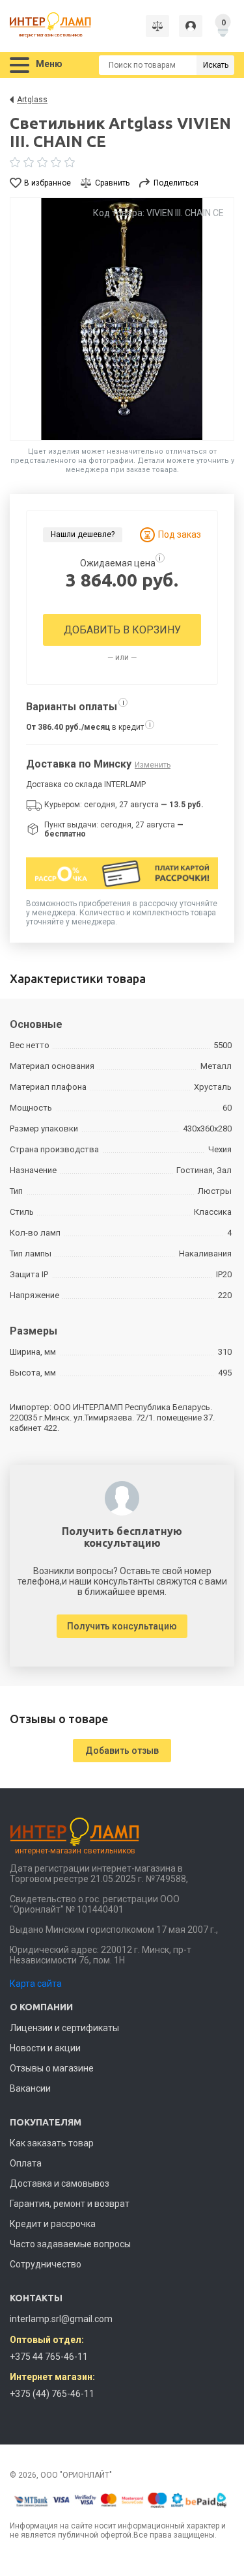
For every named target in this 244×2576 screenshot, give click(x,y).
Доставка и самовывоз (60, 2183)
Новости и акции (45, 2048)
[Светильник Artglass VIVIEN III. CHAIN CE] (122, 319)
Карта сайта (36, 1984)
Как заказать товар (52, 2143)
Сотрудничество (46, 2264)
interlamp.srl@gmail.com (61, 2319)
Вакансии (30, 2088)
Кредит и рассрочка (53, 2224)
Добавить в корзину (122, 630)
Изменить (153, 765)
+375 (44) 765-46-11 (52, 2394)
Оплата (26, 2163)
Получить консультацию (122, 1626)
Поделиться (176, 183)
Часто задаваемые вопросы (70, 2244)
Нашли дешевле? (83, 534)
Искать (216, 65)
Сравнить (112, 183)
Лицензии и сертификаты (64, 2028)
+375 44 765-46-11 (49, 2357)
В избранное (47, 183)
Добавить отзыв (122, 1751)
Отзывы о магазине (52, 2068)
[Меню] (20, 65)
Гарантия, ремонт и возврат (70, 2204)
